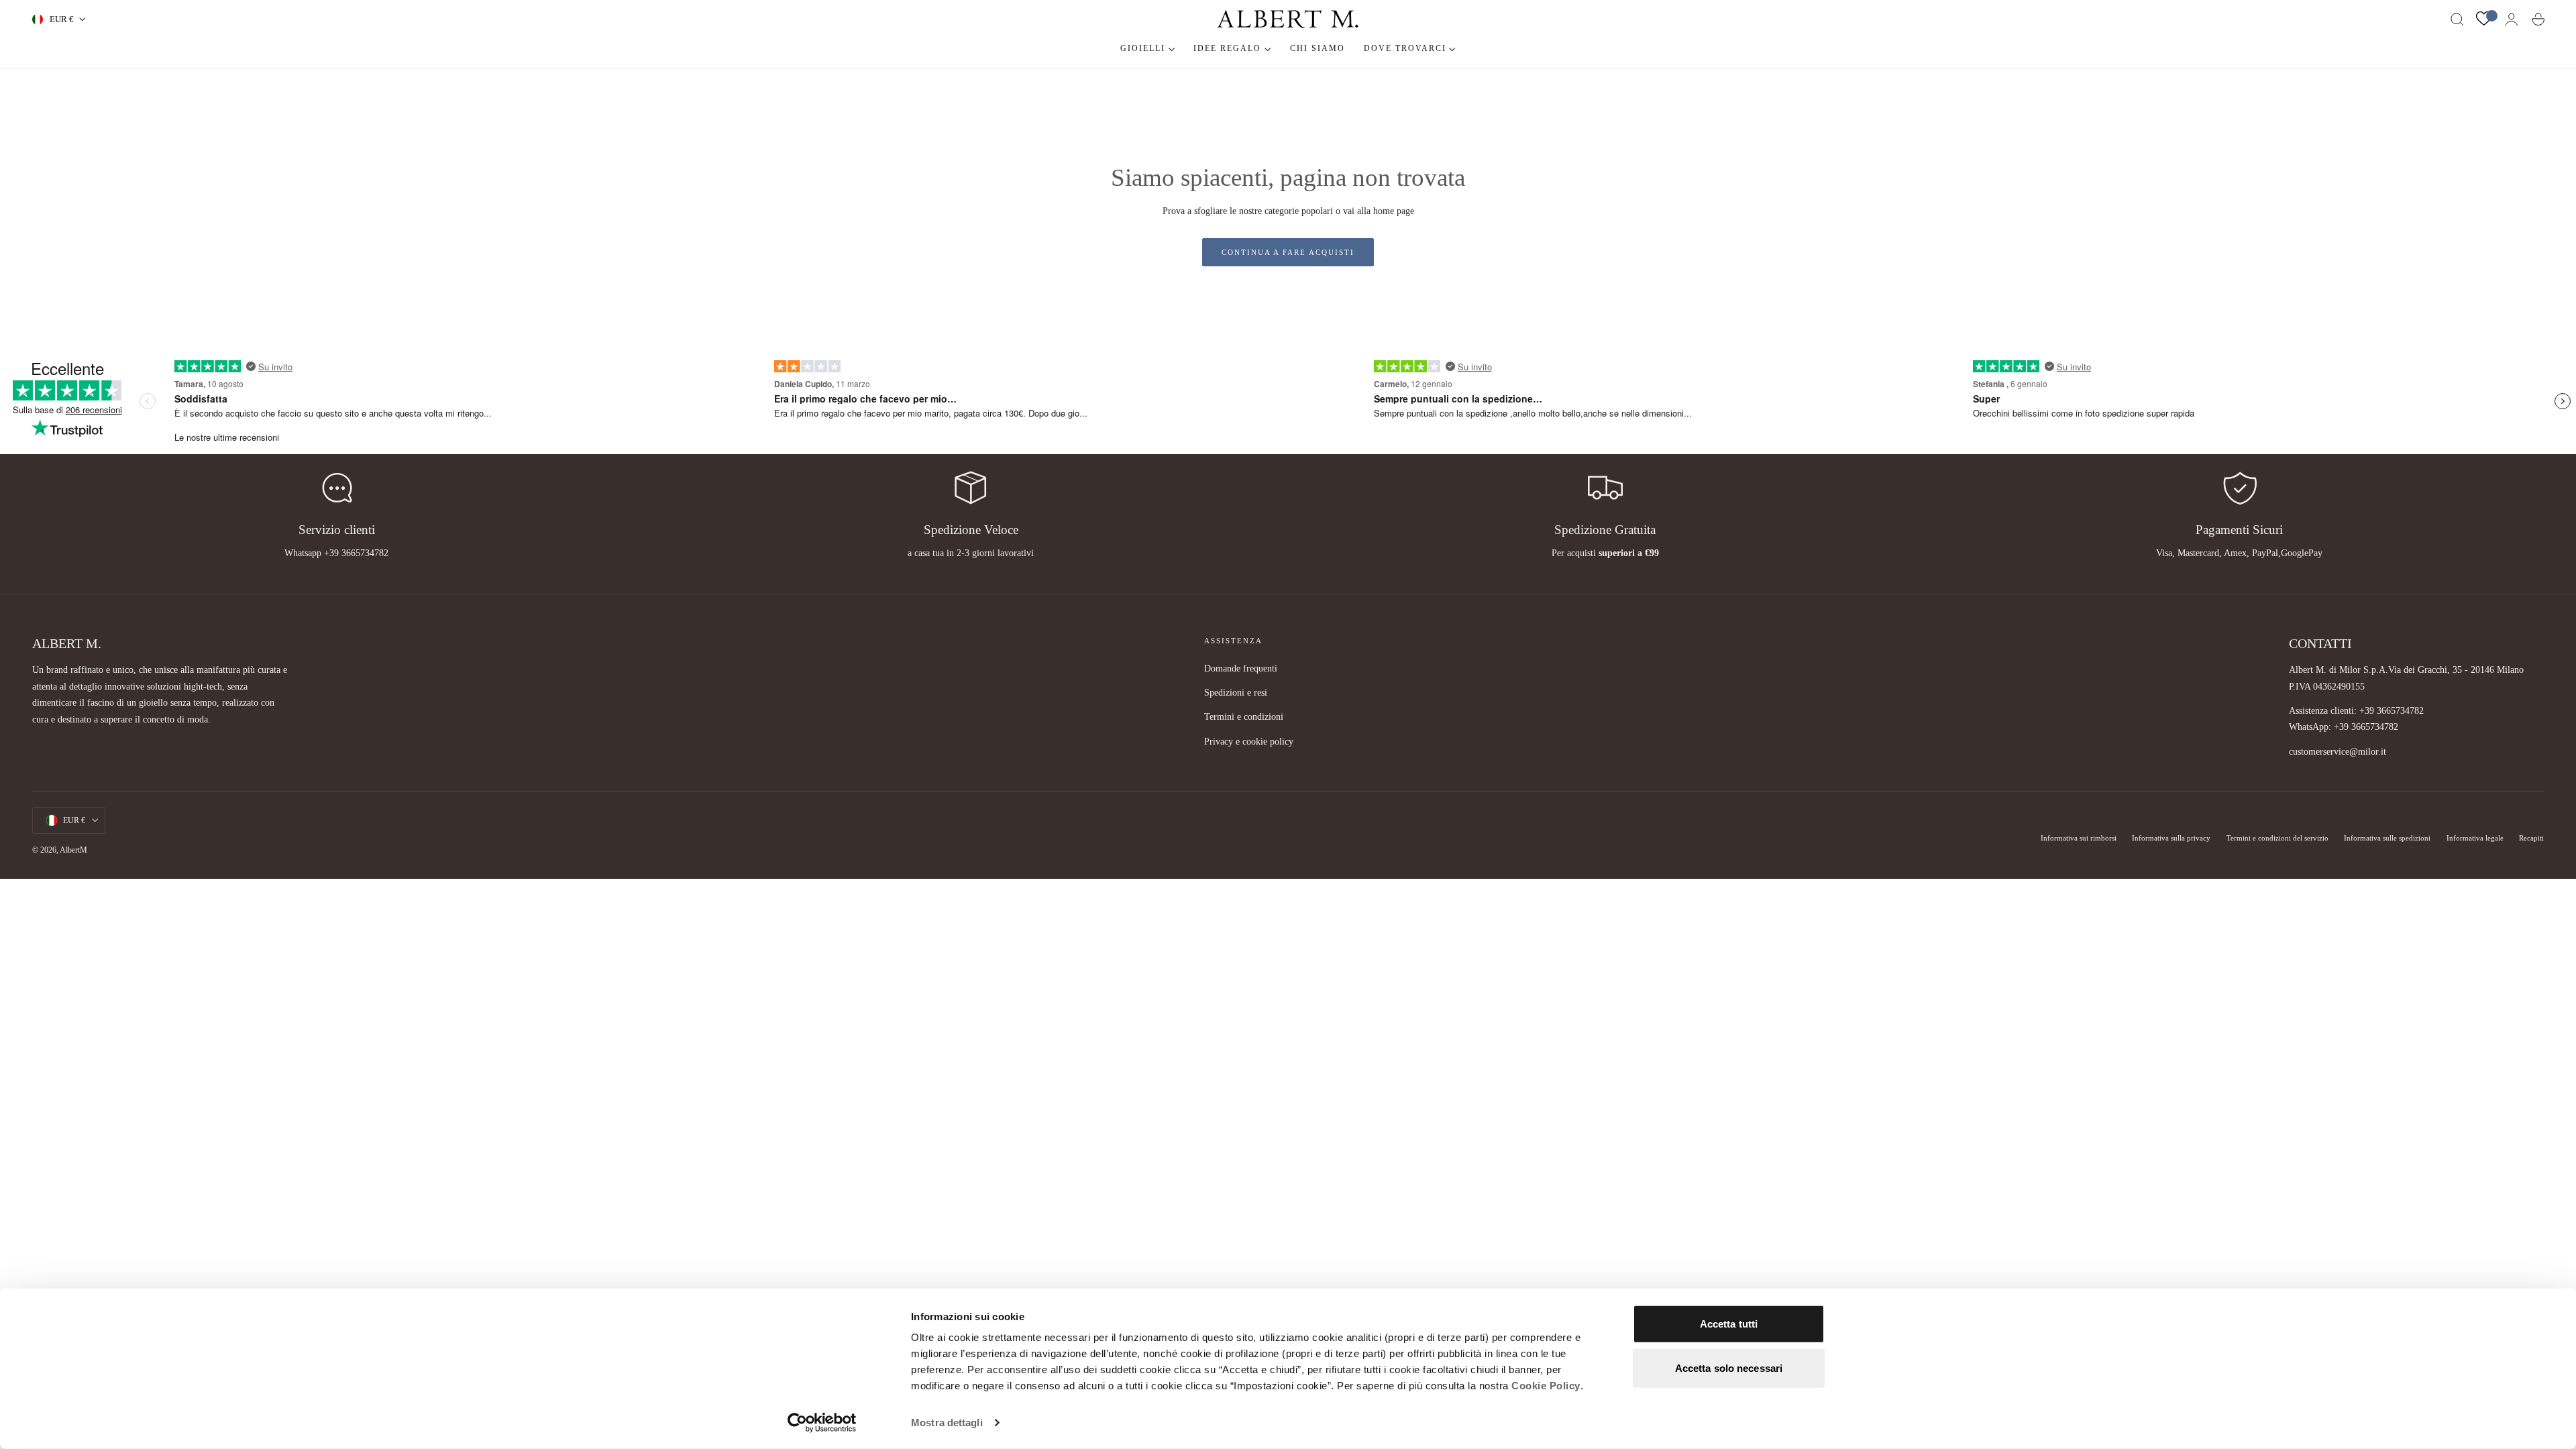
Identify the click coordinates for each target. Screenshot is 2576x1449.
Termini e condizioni (1244, 717)
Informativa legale (2475, 838)
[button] (2457, 19)
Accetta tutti (1729, 1324)
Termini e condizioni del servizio (2277, 838)
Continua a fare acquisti (1288, 252)
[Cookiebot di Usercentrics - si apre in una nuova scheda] (822, 1423)
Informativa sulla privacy (2171, 838)
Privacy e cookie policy (1249, 741)
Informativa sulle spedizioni (2387, 838)
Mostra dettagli (947, 1423)
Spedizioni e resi (1236, 692)
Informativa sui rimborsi (2079, 838)
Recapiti (2531, 838)
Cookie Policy (1546, 1386)
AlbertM (73, 850)
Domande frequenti (1241, 668)
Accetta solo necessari (1729, 1367)
